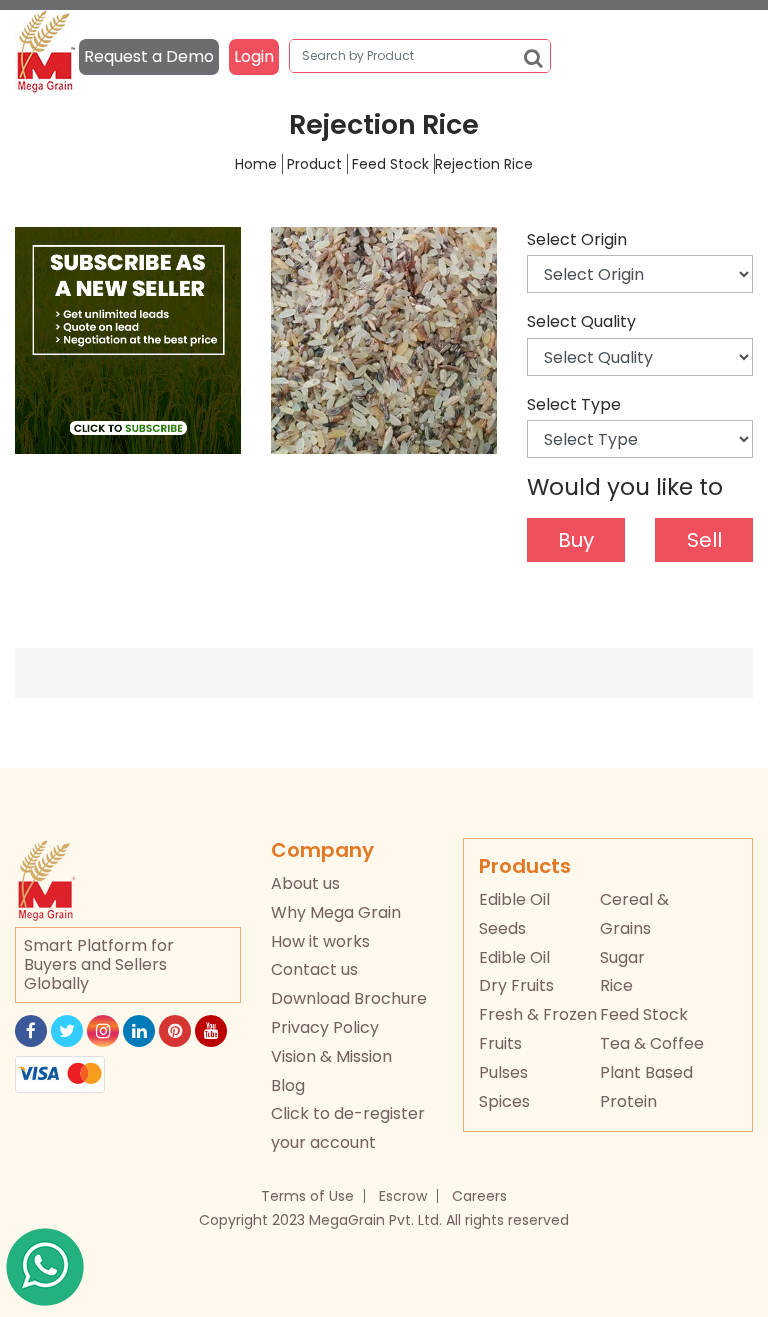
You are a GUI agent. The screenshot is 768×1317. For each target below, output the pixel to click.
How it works (320, 941)
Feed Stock (390, 164)
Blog (288, 1085)
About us (305, 883)
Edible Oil (514, 957)
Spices (504, 1101)
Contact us (314, 969)
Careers (479, 1196)
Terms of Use (307, 1196)
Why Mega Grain (336, 912)
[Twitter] (67, 1031)
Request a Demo (149, 56)
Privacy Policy (325, 1027)
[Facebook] (31, 1031)
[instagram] (103, 1031)
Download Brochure (349, 998)
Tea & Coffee (652, 1043)
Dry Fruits (516, 985)
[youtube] (211, 1031)
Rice (616, 985)
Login (254, 56)
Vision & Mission (331, 1056)
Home (256, 164)
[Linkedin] (139, 1031)
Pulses (503, 1072)
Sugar (622, 957)
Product (314, 164)
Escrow (403, 1196)
